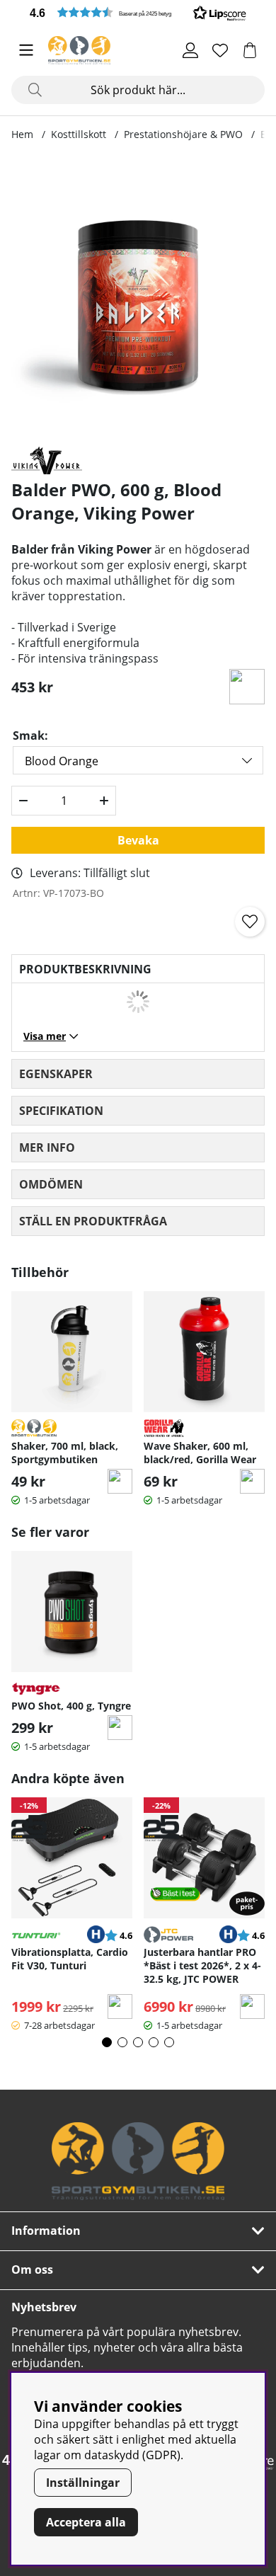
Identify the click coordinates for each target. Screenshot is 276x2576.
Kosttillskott (79, 134)
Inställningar (83, 2483)
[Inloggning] (190, 50)
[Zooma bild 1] (138, 296)
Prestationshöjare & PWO (183, 134)
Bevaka (138, 840)
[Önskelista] (220, 50)
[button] (138, 12)
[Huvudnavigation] (26, 50)
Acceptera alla (86, 2522)
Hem (22, 134)
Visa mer (45, 1036)
